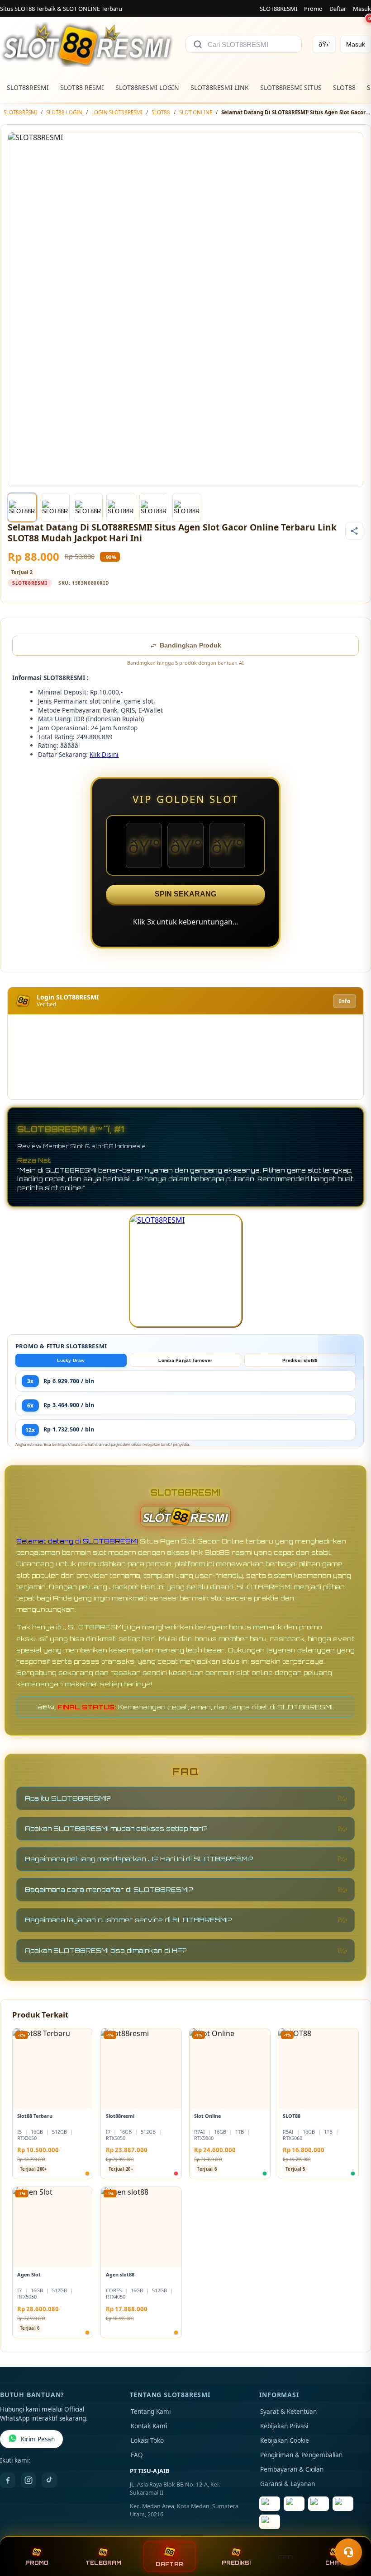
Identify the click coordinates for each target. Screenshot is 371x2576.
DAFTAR (170, 2564)
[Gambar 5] (154, 507)
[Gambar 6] (187, 507)
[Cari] (198, 44)
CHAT (334, 2563)
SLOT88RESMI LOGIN (147, 87)
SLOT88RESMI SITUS (291, 87)
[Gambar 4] (121, 507)
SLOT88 (344, 87)
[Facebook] (8, 2480)
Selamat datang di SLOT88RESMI (77, 1541)
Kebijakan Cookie (285, 2440)
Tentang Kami (151, 2412)
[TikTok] (49, 2480)
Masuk (362, 9)
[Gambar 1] (22, 507)
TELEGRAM (103, 2563)
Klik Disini (104, 754)
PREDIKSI (236, 2563)
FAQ (137, 2455)
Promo (313, 9)
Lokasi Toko (147, 2440)
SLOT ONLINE (196, 112)
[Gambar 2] (55, 507)
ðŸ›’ (324, 44)
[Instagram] (29, 2480)
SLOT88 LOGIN (64, 112)
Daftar (338, 9)
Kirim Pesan (38, 2439)
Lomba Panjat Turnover (185, 1360)
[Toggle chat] (348, 2552)
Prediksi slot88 (300, 1360)
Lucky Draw (71, 1360)
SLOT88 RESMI (82, 87)
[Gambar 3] (88, 507)
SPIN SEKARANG (185, 894)
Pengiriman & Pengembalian (301, 2455)
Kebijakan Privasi (284, 2426)
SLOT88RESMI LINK (220, 87)
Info (345, 1001)
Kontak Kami (149, 2426)
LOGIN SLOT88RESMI (117, 112)
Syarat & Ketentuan (288, 2412)
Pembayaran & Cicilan (292, 2469)
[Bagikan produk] (354, 531)
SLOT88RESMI (278, 9)
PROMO (37, 2563)
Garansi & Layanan (288, 2484)
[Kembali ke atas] (351, 2530)
